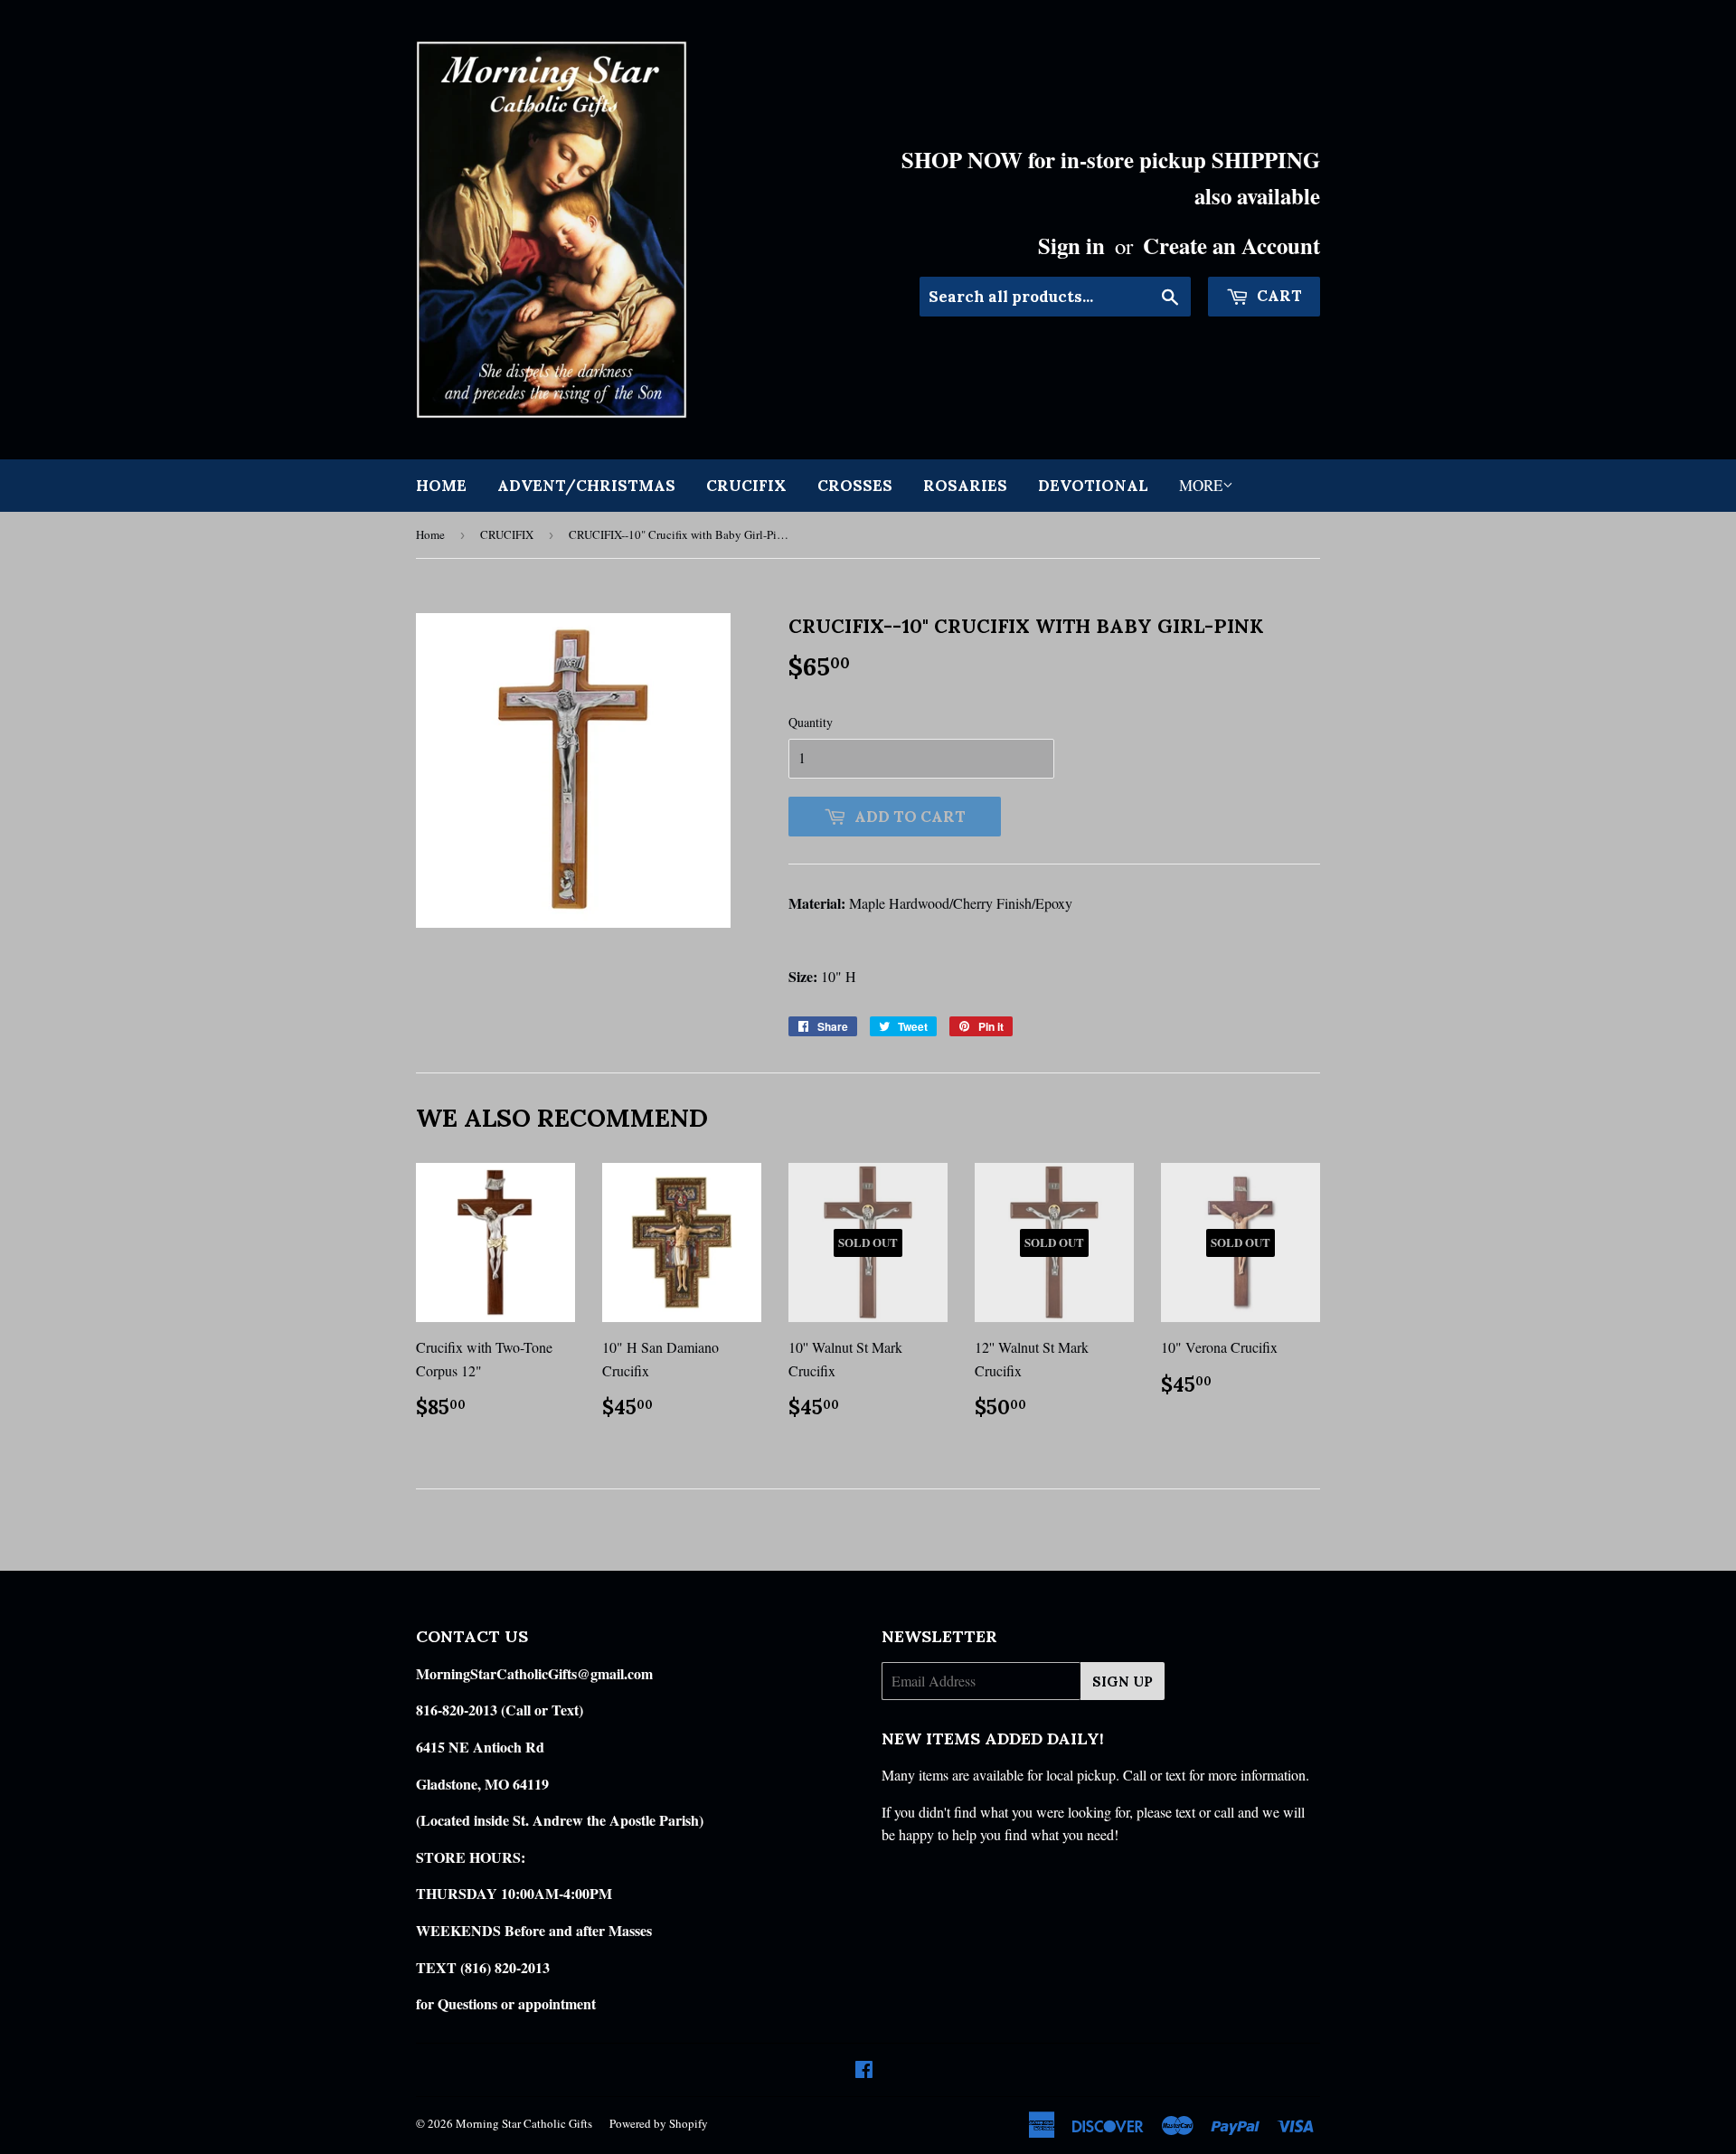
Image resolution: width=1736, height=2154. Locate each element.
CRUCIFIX (746, 486)
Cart (1278, 296)
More (1201, 485)
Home (441, 486)
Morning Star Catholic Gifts (524, 2123)
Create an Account (1231, 245)
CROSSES (855, 486)
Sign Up (1123, 1682)
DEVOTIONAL (1093, 486)
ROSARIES (965, 486)
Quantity (811, 722)
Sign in (1071, 245)
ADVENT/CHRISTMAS (586, 486)
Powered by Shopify (659, 2123)
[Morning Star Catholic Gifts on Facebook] (864, 2070)
